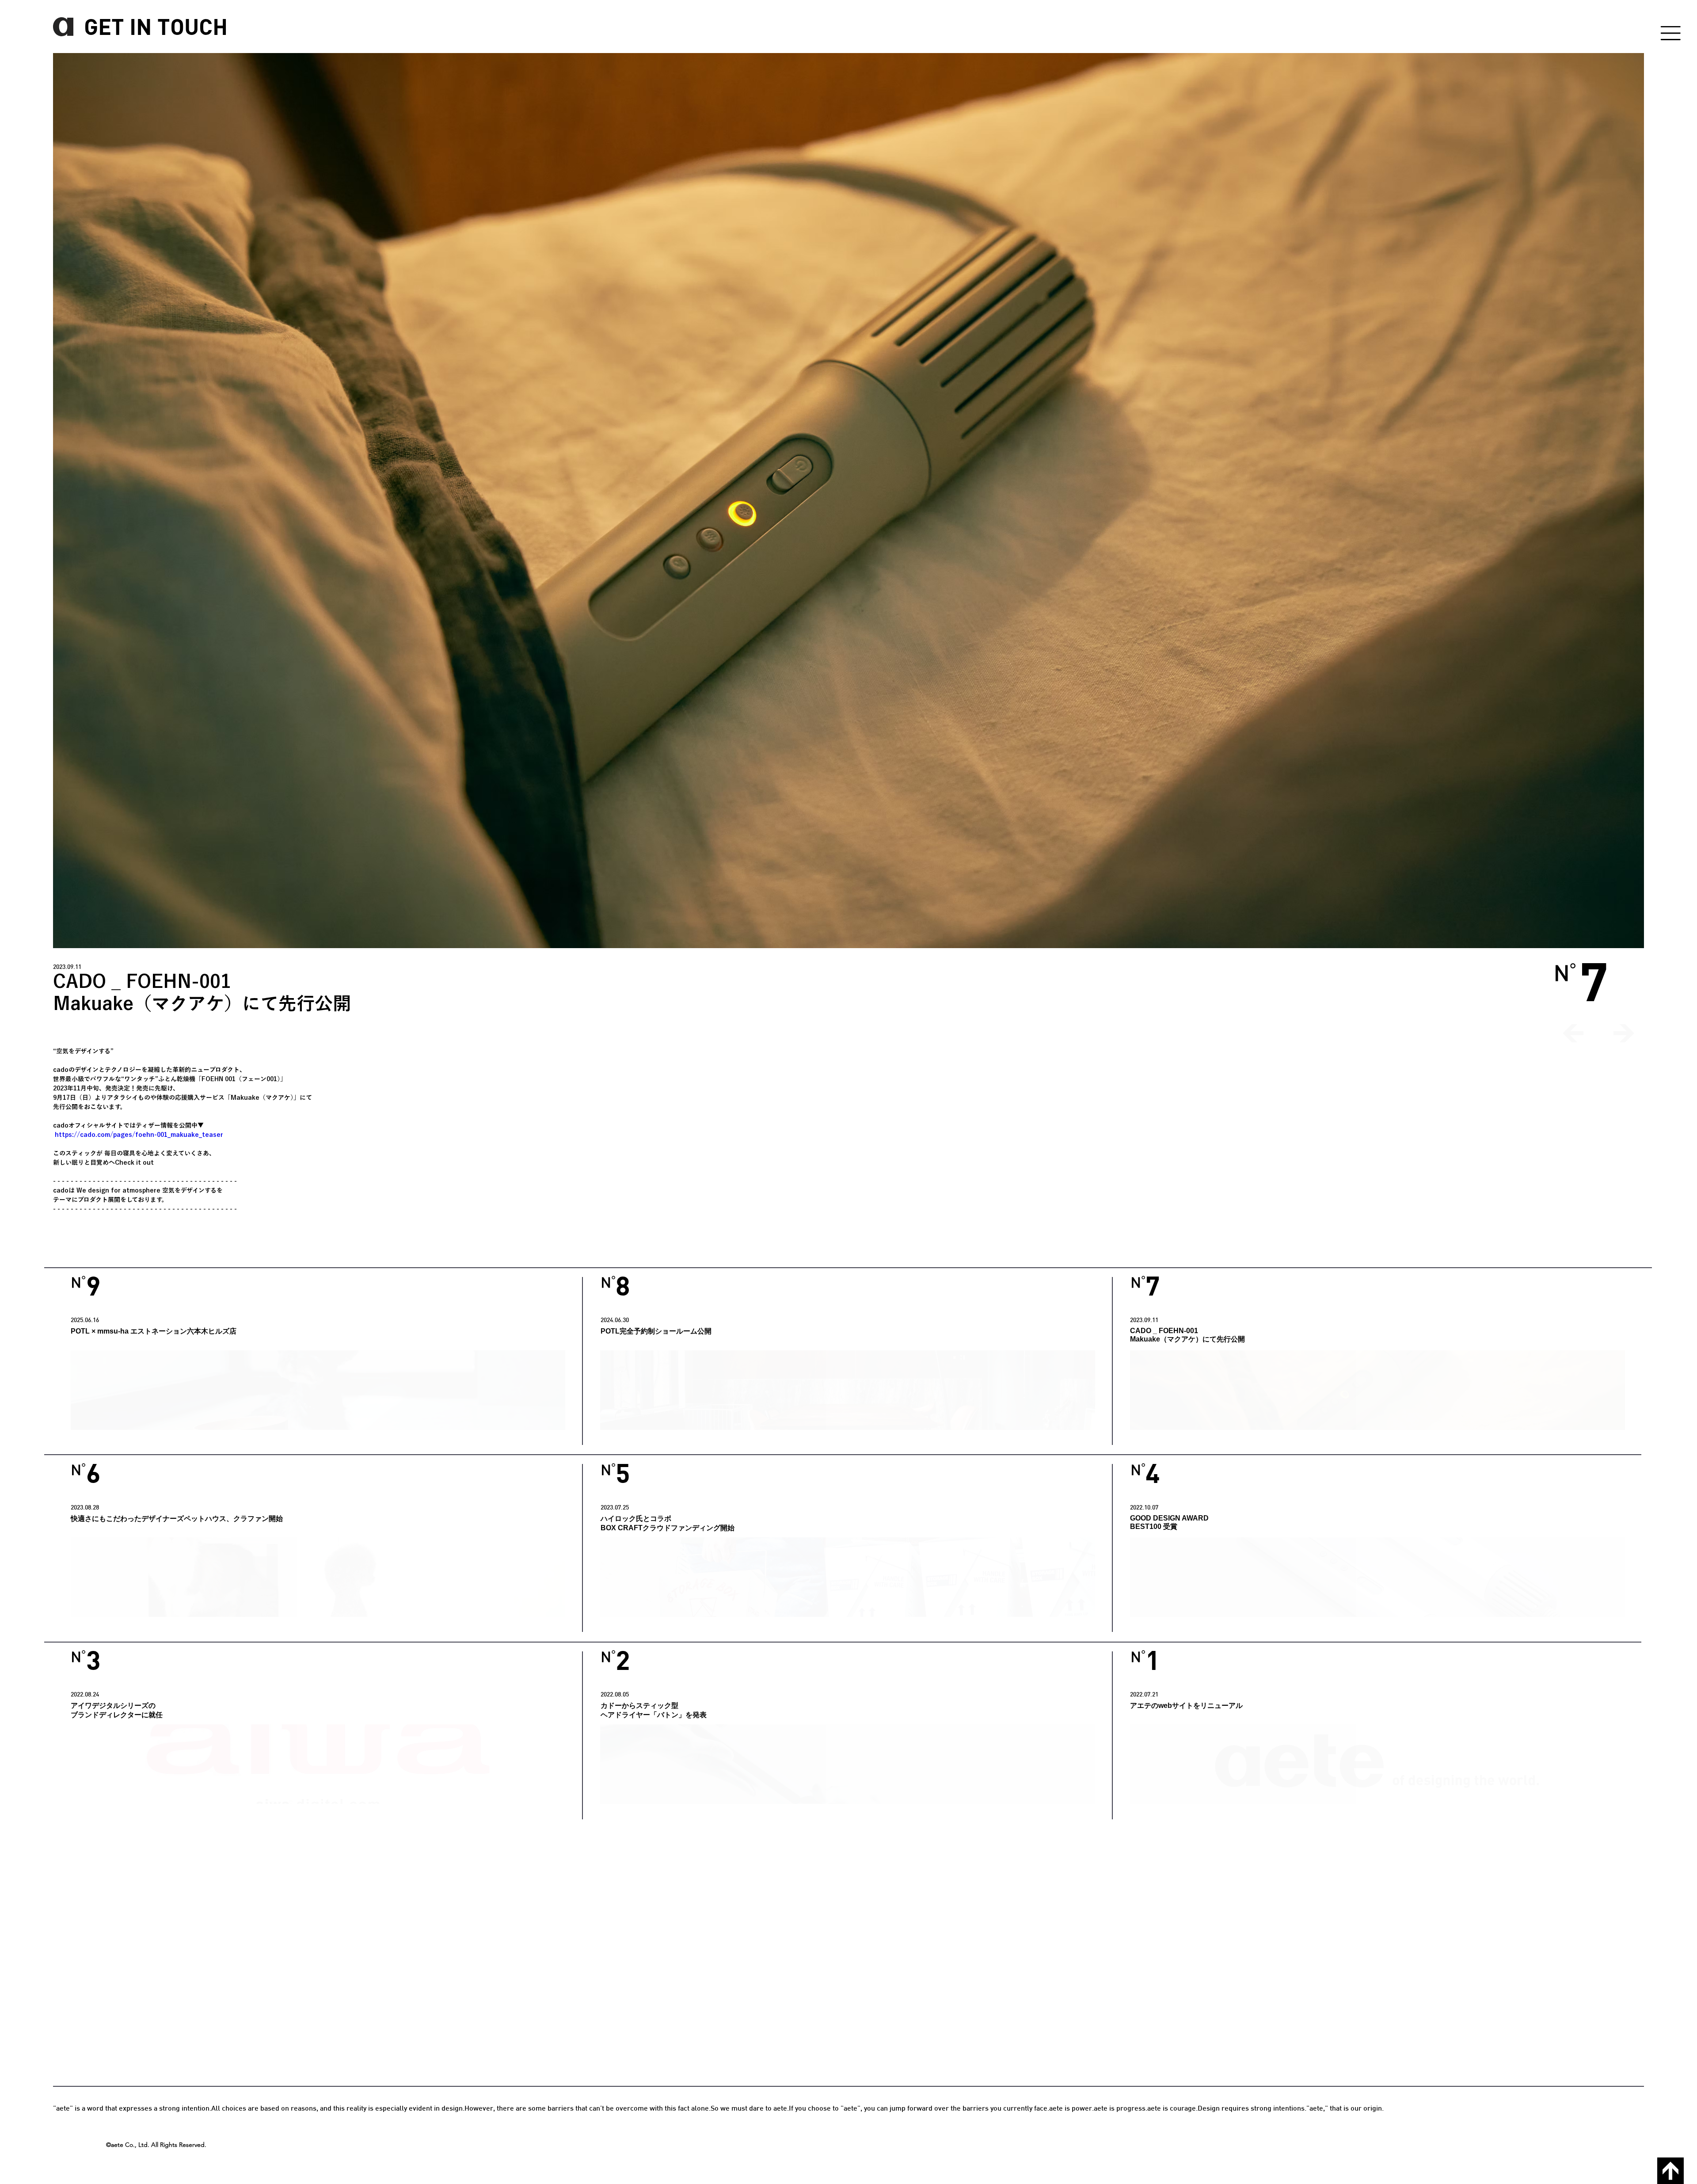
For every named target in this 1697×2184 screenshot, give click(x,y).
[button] (1670, 33)
